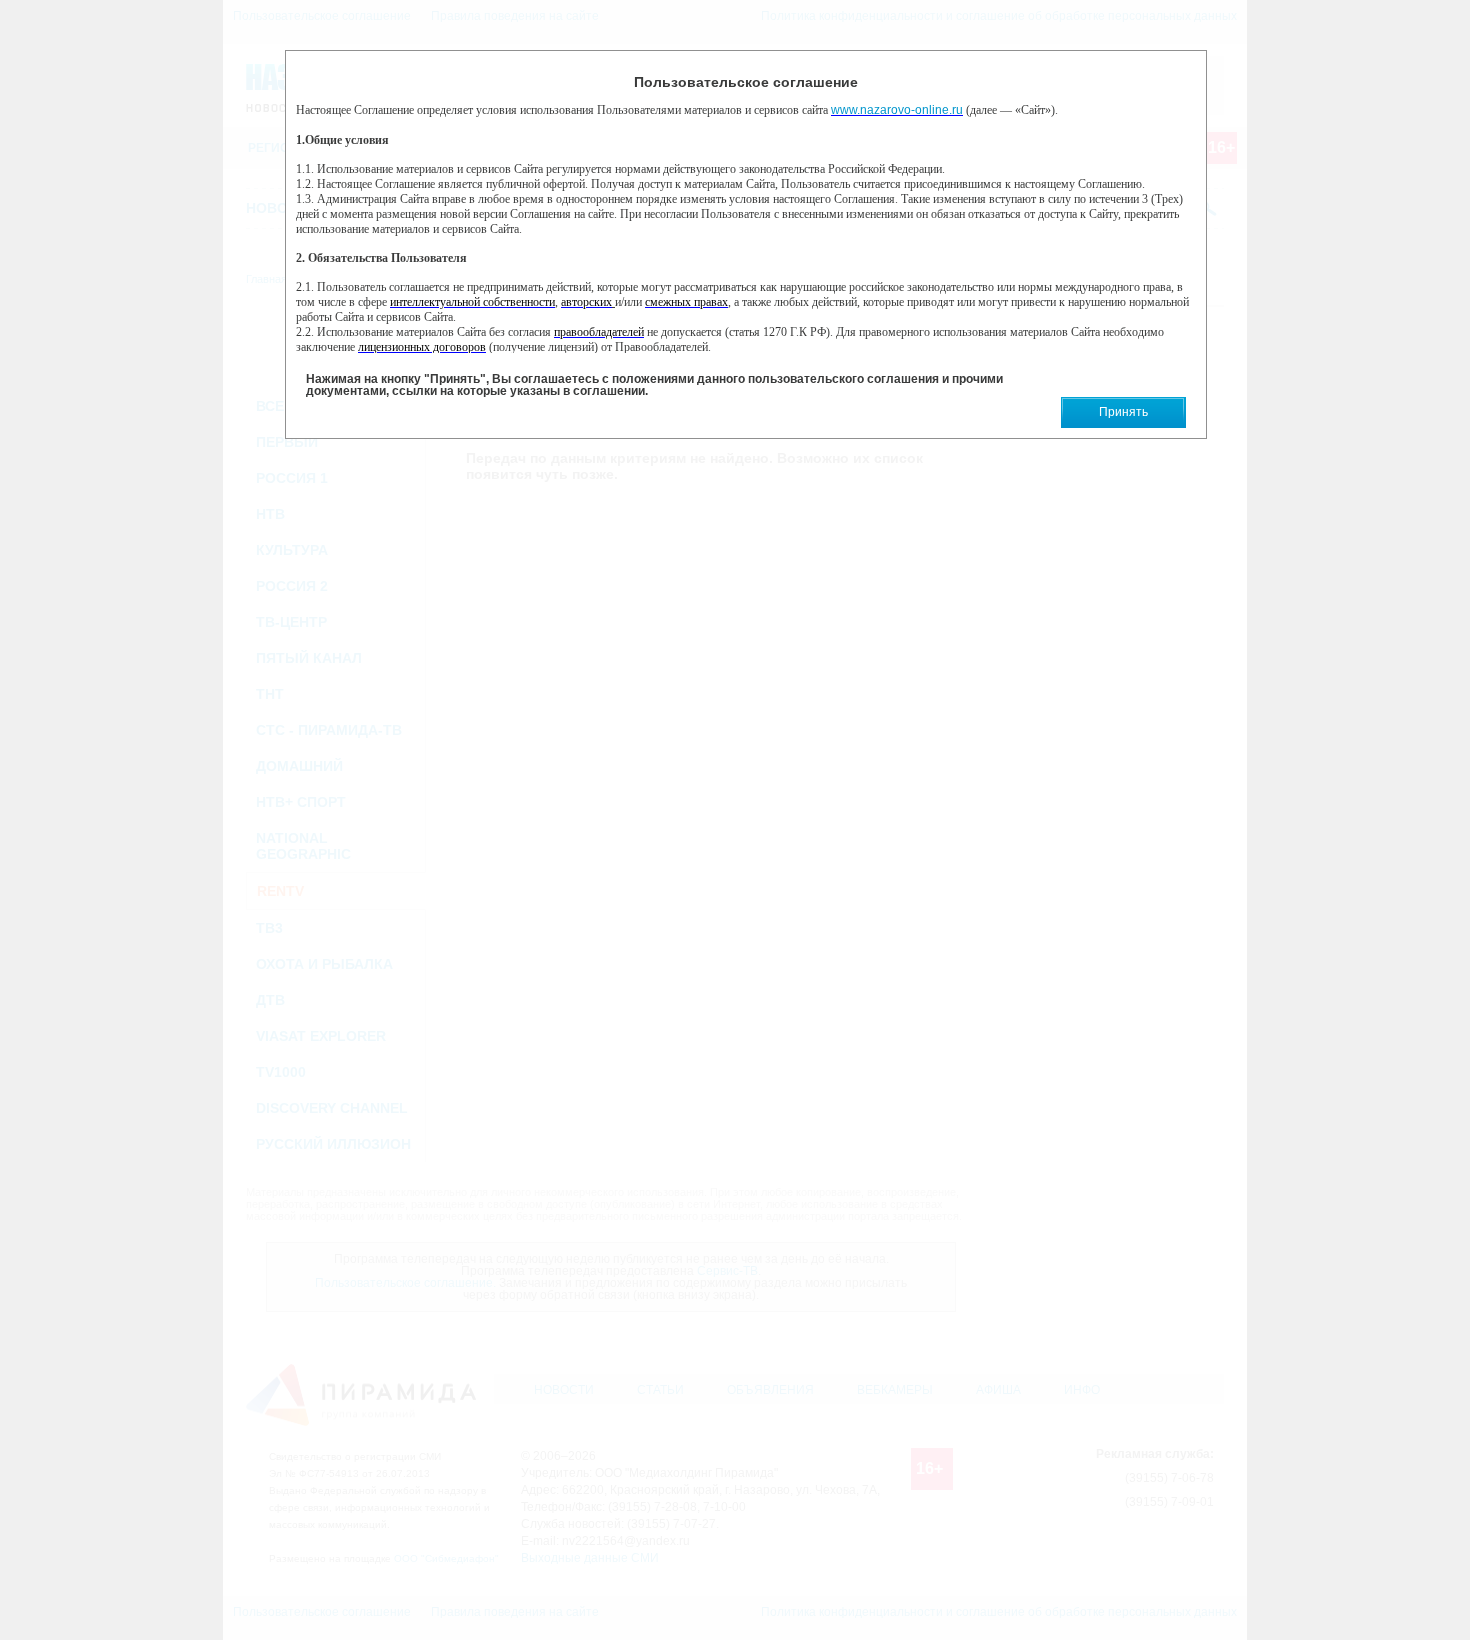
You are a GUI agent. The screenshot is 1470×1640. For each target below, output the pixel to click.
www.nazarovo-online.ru (897, 110)
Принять (1123, 412)
